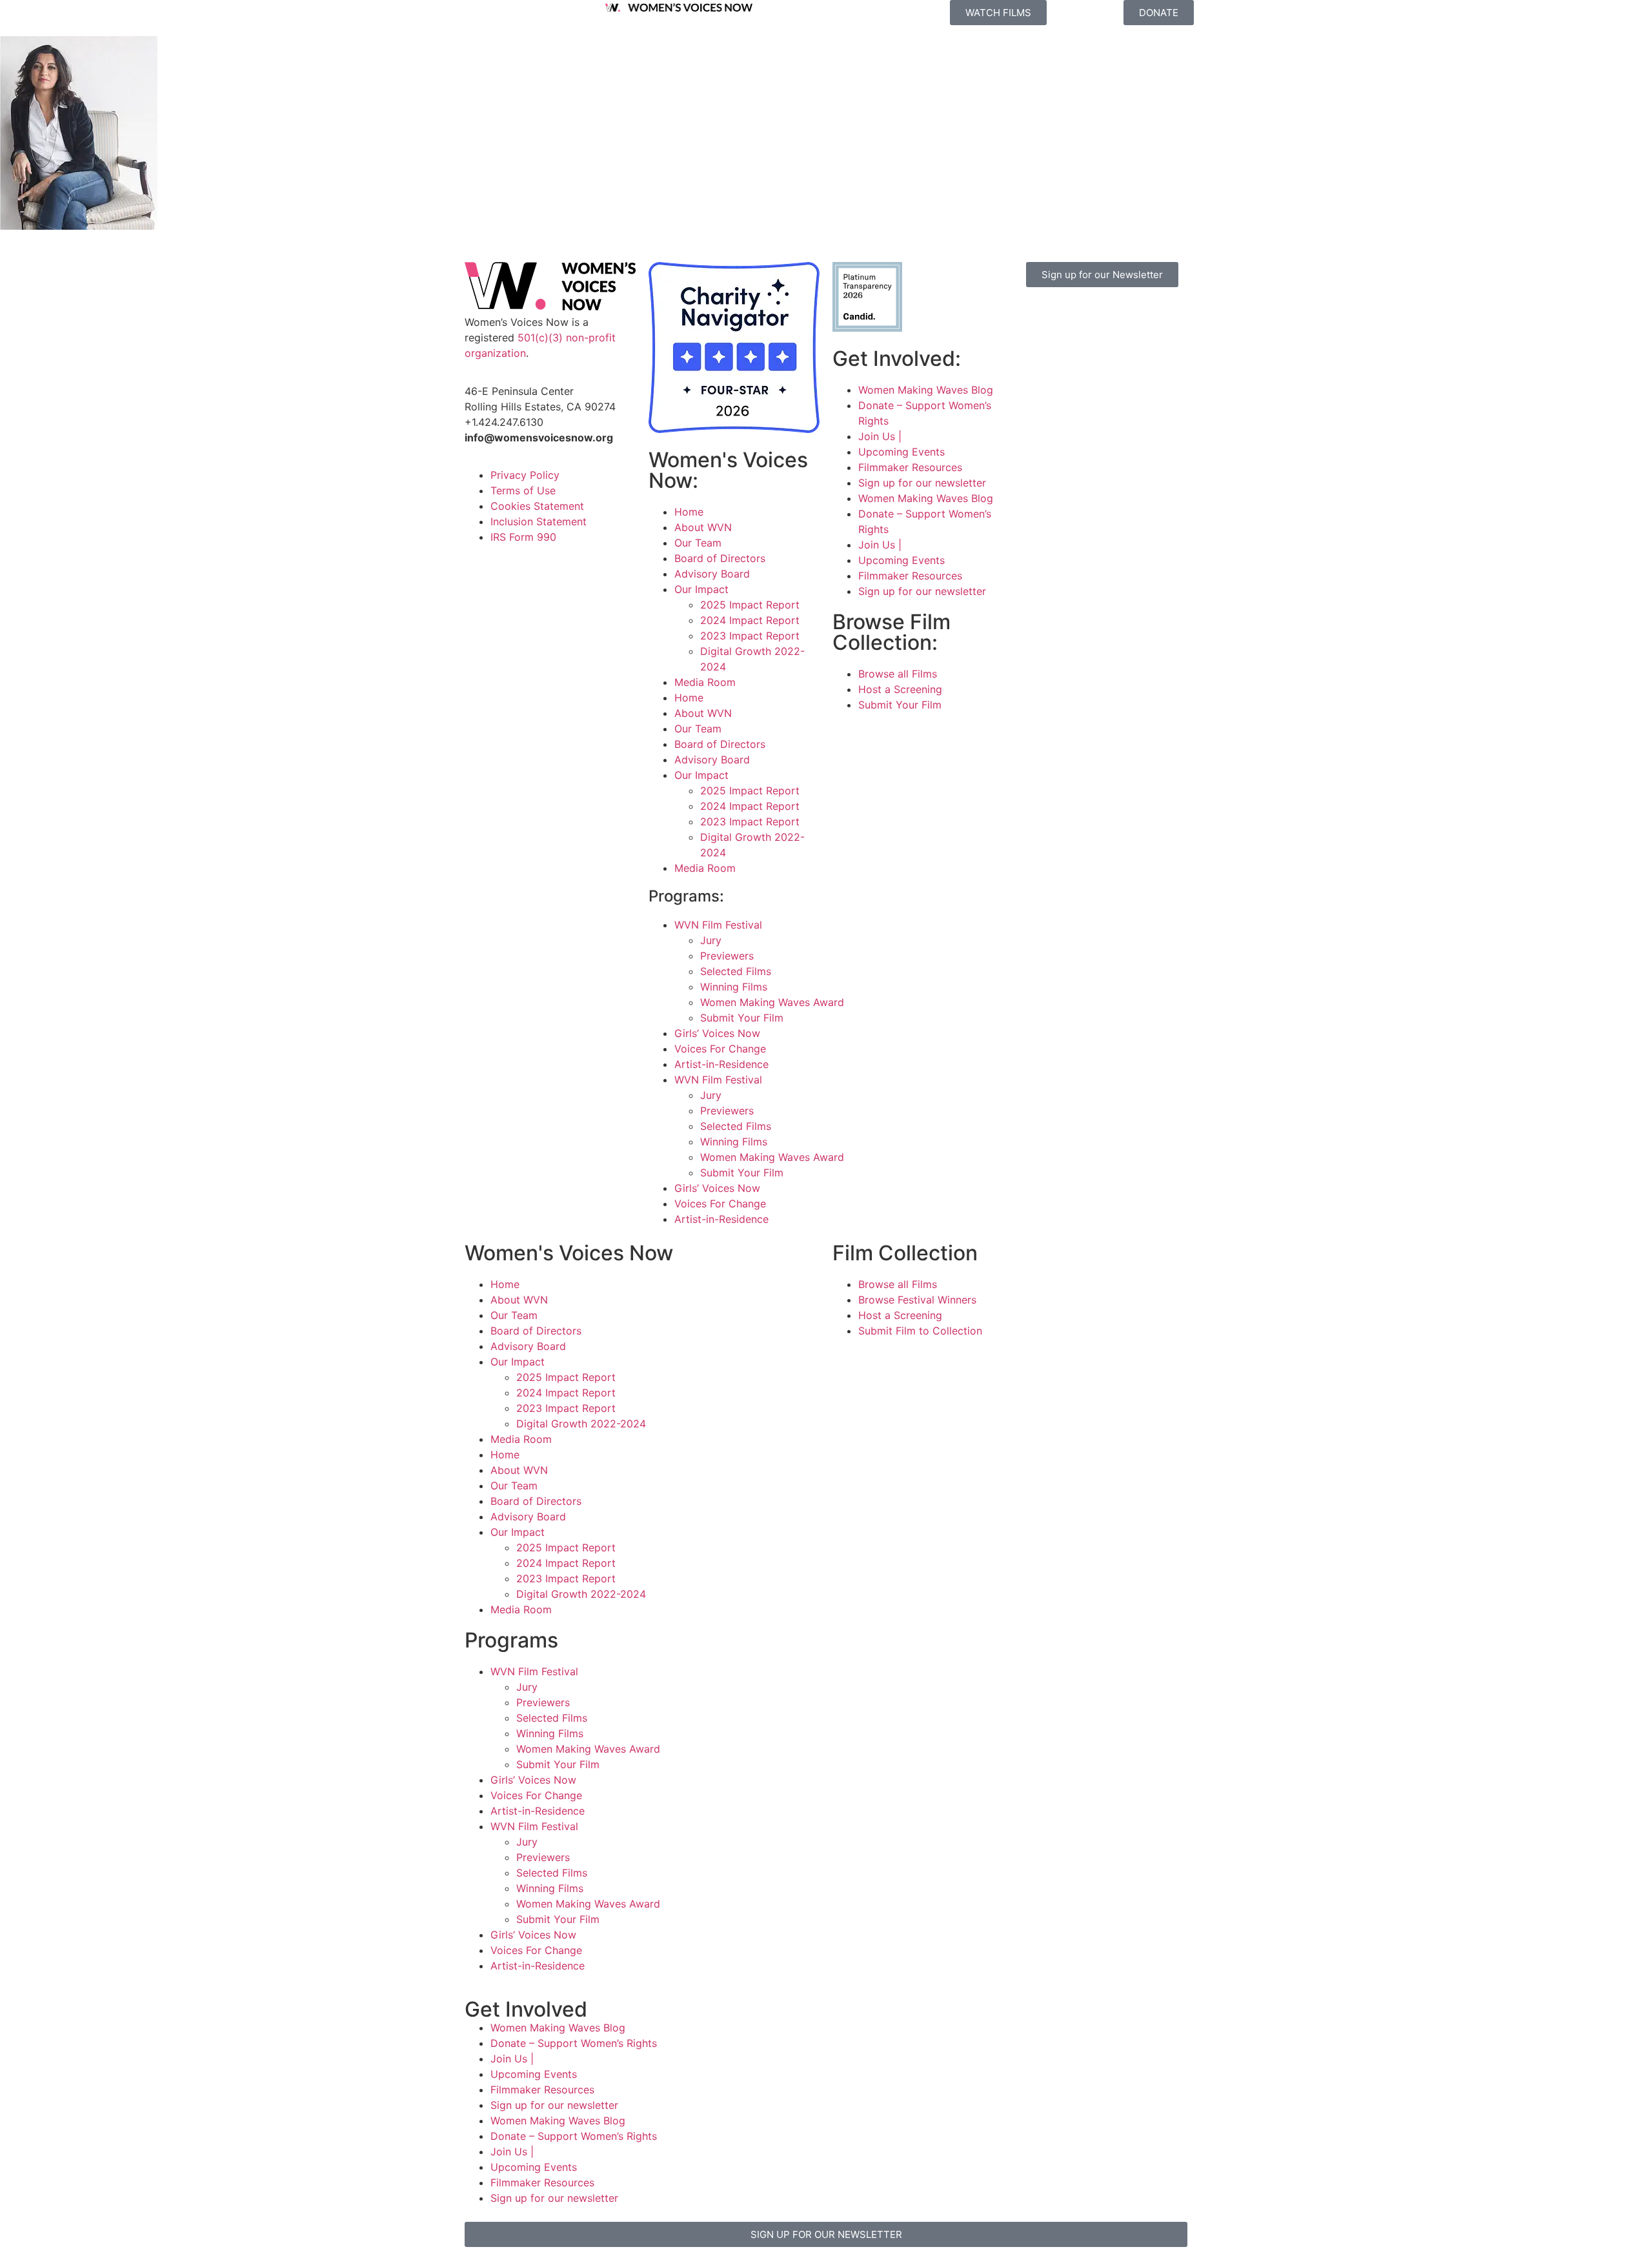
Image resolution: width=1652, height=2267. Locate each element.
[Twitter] (1103, 316)
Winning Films (734, 987)
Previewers (727, 956)
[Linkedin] (1068, 352)
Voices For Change (720, 1049)
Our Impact (701, 589)
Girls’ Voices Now (717, 1033)
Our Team (698, 543)
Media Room (705, 682)
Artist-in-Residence (721, 1064)
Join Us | (880, 436)
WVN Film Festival (718, 925)
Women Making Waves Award (772, 1002)
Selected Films (736, 971)
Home (689, 512)
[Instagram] (1068, 316)
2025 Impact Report (750, 605)
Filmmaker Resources (910, 467)
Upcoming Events (902, 452)
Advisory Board (712, 574)
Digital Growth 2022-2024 (581, 1424)
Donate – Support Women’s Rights (574, 2043)
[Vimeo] (1139, 316)
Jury (711, 940)
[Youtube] (1032, 352)
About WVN (703, 527)
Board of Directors (720, 558)
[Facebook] (1032, 316)
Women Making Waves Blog (926, 390)
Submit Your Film (742, 1018)
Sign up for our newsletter (922, 483)
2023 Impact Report (750, 636)
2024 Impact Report (750, 620)
